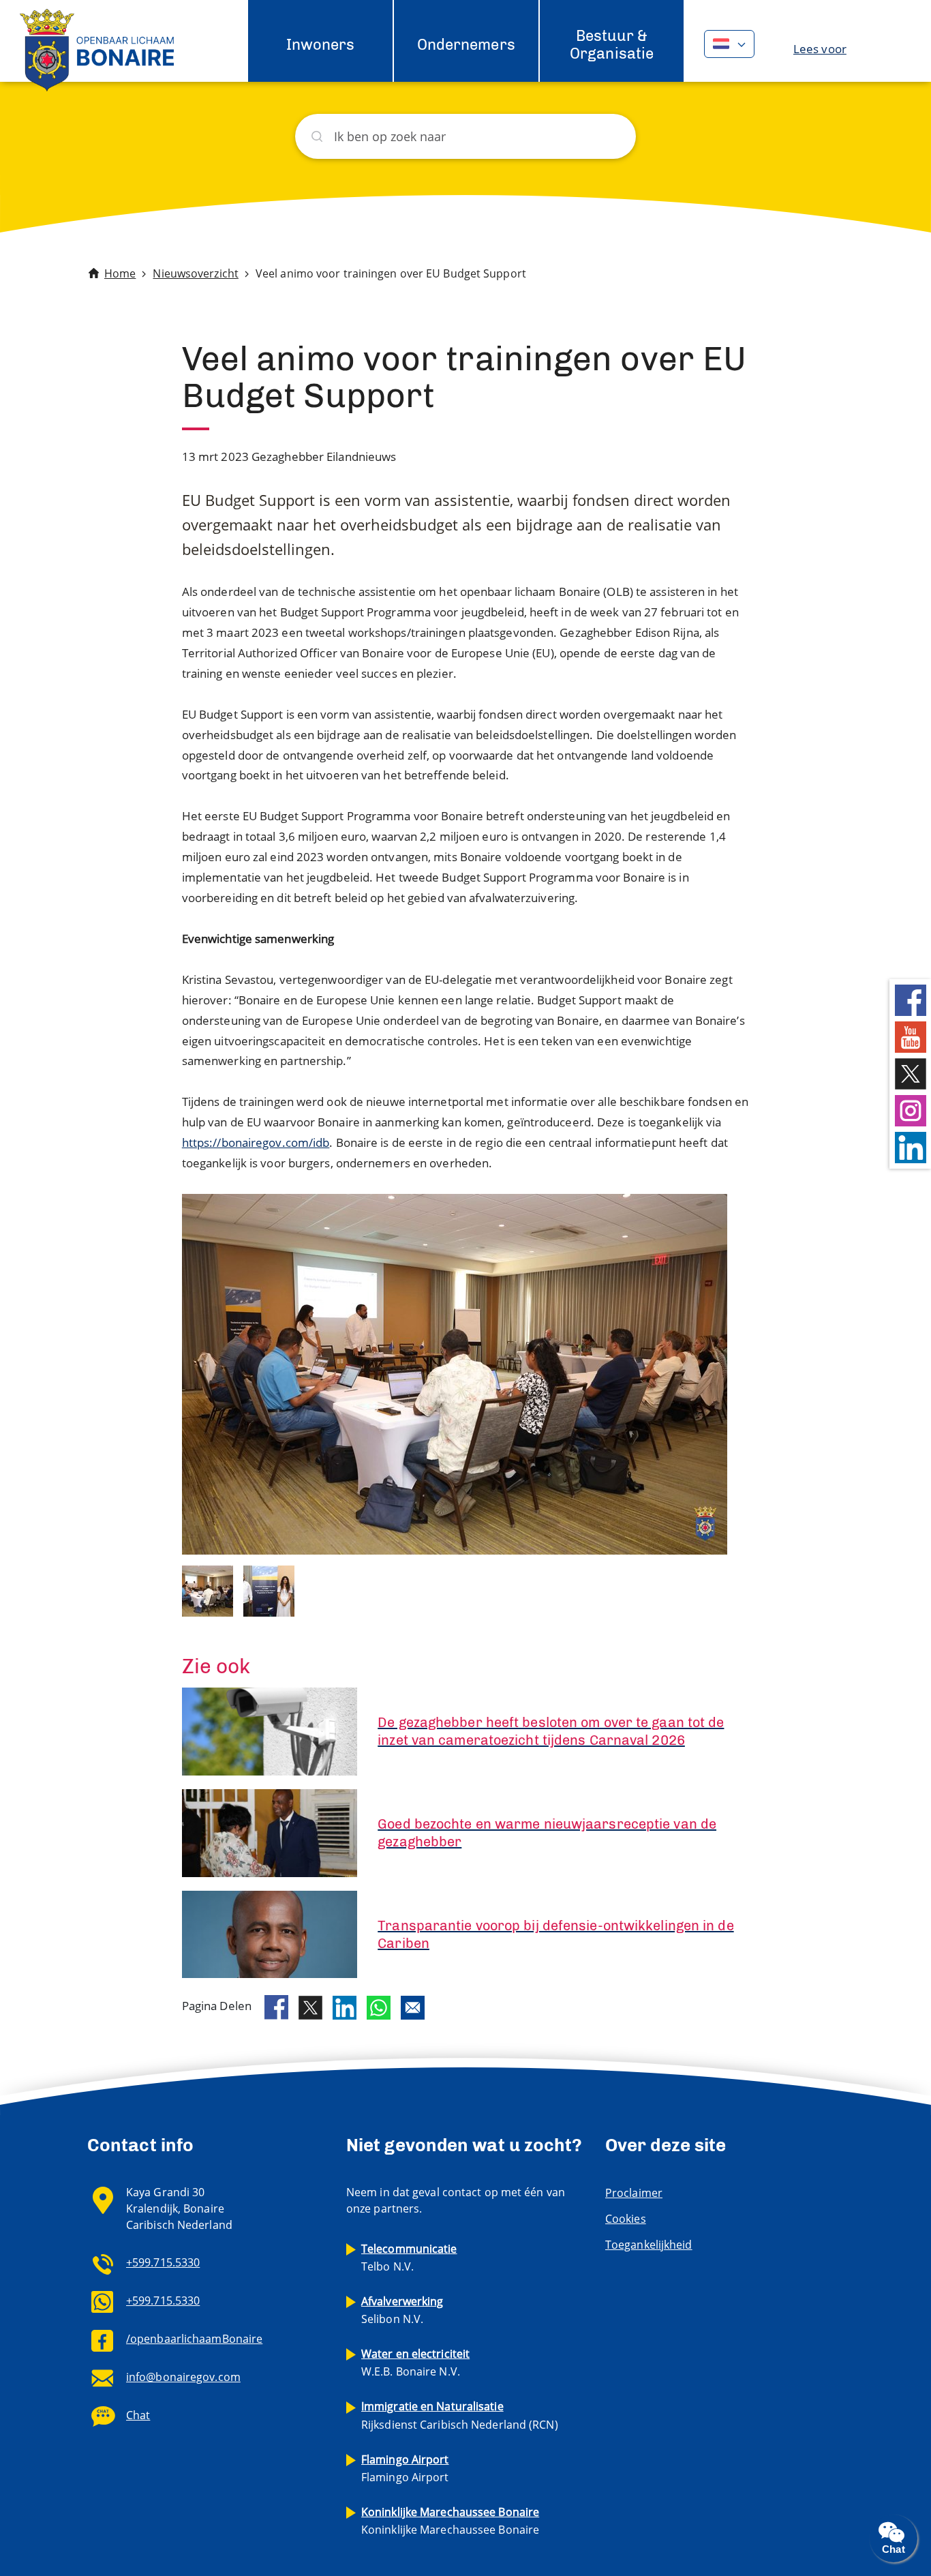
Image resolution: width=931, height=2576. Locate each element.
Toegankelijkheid (649, 2245)
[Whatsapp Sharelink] (379, 2008)
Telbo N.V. (409, 2258)
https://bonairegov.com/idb (256, 1142)
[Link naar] (208, 1590)
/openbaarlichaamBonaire (194, 2339)
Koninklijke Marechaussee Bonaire (450, 2521)
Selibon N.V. (402, 2310)
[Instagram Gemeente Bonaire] (911, 1109)
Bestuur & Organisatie (612, 45)
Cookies (626, 2219)
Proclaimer (634, 2193)
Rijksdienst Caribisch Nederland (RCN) (460, 2415)
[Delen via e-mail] (413, 2008)
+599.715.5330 (163, 2262)
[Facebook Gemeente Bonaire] (911, 999)
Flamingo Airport (405, 2468)
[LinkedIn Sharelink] (345, 2008)
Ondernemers (466, 45)
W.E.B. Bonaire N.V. (415, 2363)
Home (120, 273)
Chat (138, 2415)
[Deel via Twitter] (310, 2008)
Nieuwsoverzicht (196, 273)
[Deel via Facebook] (276, 2007)
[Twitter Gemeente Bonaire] (911, 1072)
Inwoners (321, 45)
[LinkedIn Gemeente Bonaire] (911, 1146)
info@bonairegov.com (183, 2377)
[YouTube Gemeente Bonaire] (911, 1035)
